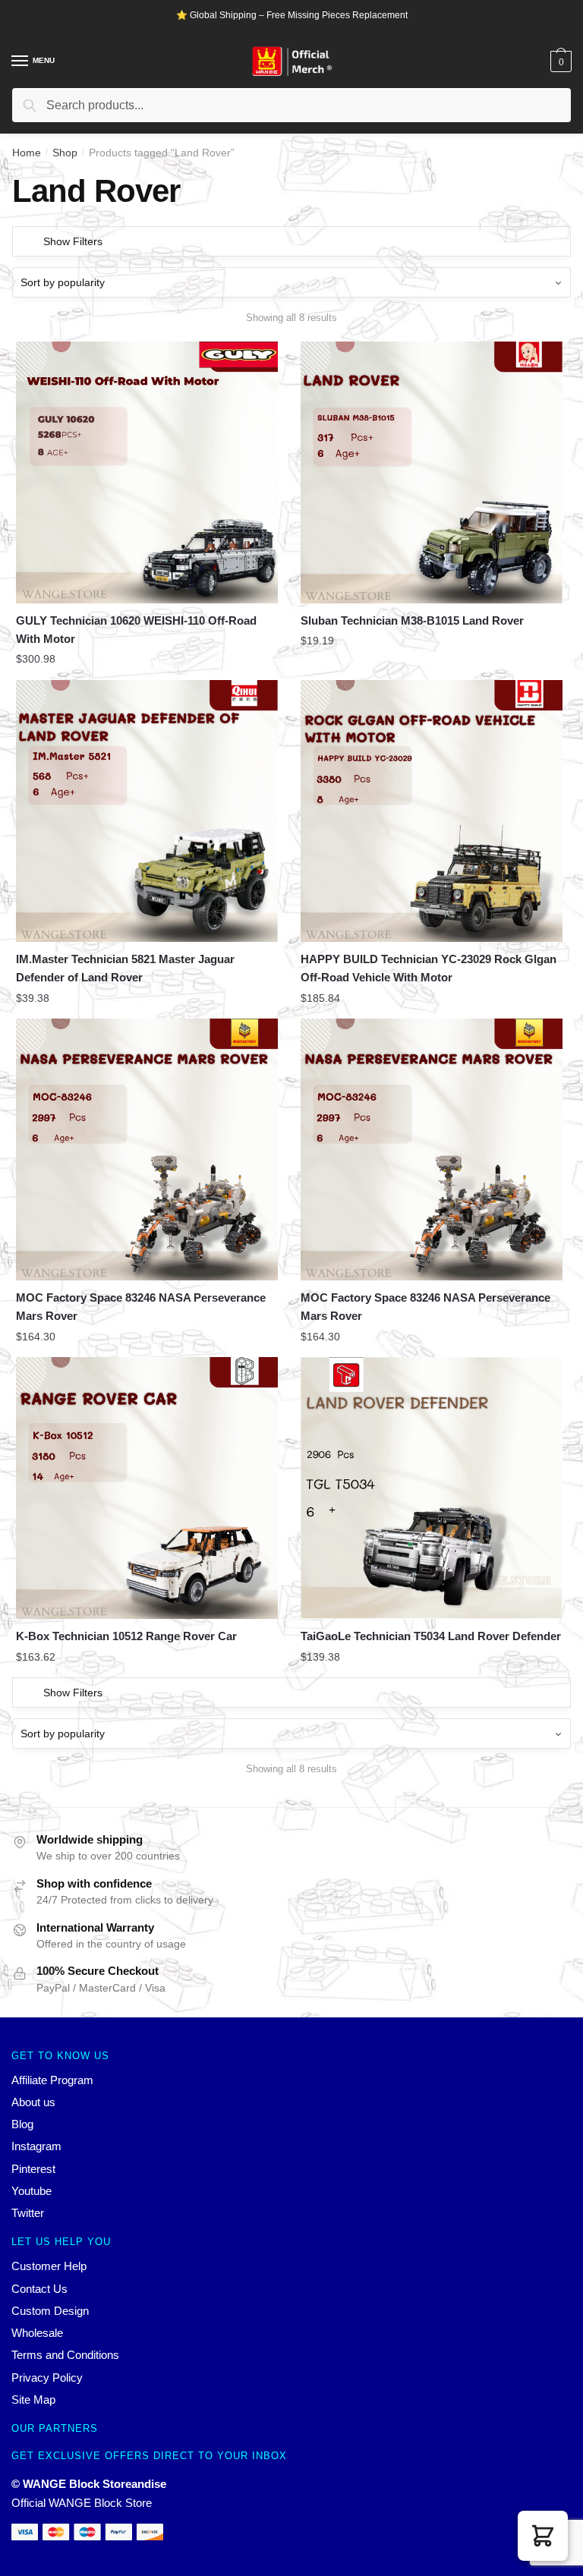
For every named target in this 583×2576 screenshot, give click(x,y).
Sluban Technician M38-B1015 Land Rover (412, 620)
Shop (65, 153)
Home (27, 153)
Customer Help (49, 2266)
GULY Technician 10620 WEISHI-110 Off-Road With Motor (136, 630)
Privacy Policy (47, 2378)
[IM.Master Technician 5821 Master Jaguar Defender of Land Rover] (147, 811)
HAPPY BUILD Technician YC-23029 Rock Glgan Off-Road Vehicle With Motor (429, 968)
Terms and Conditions (65, 2355)
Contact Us (39, 2289)
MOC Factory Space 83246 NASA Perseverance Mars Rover (141, 1307)
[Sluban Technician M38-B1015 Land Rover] (432, 472)
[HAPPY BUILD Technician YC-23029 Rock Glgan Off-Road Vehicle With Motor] (432, 811)
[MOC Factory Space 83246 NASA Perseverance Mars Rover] (147, 1149)
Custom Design (50, 2311)
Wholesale (37, 2333)
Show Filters (73, 241)
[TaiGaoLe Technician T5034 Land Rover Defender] (432, 1488)
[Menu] (20, 61)
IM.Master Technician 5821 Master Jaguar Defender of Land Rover (125, 968)
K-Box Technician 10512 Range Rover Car (126, 1636)
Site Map (33, 2400)
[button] (543, 2536)
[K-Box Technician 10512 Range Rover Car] (147, 1488)
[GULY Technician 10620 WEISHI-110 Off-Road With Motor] (147, 472)
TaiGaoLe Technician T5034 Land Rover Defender (431, 1636)
